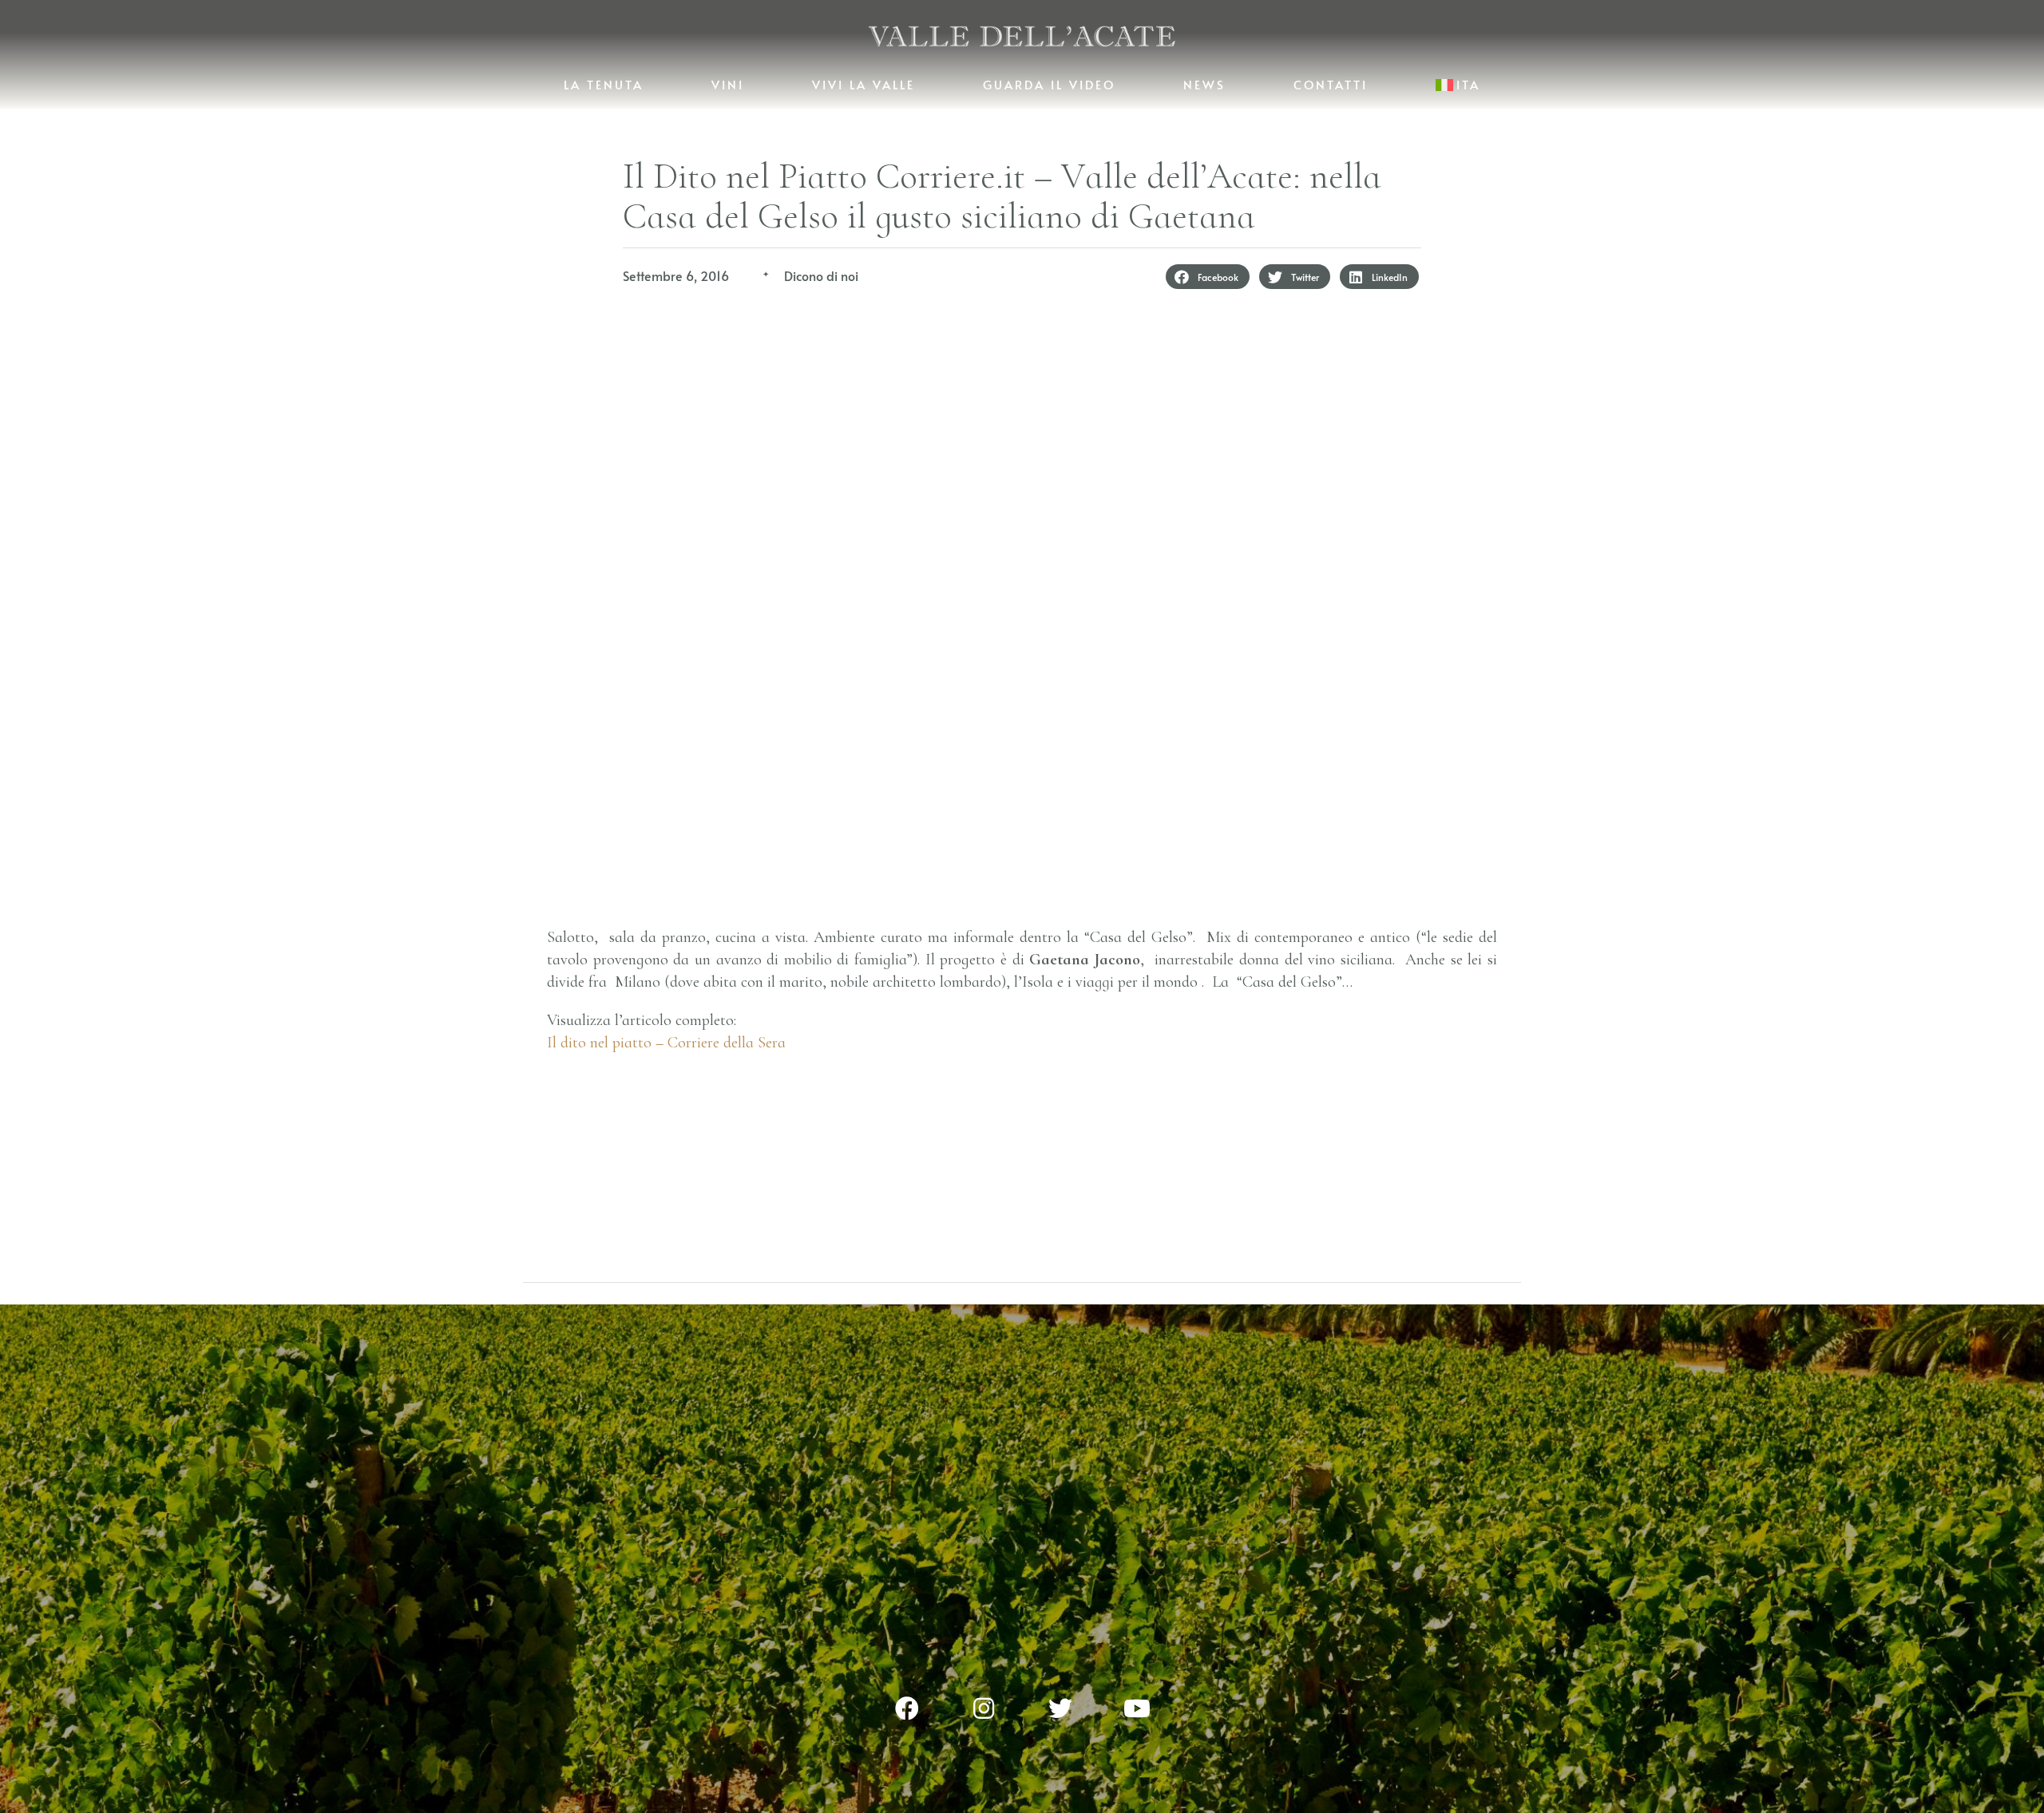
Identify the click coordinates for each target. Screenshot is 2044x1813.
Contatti (1331, 84)
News (1204, 84)
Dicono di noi (821, 275)
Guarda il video (1049, 84)
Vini (728, 84)
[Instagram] (984, 1708)
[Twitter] (1060, 1708)
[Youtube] (1137, 1708)
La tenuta (604, 84)
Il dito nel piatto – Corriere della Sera (666, 1043)
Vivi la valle (864, 84)
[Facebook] (907, 1708)
